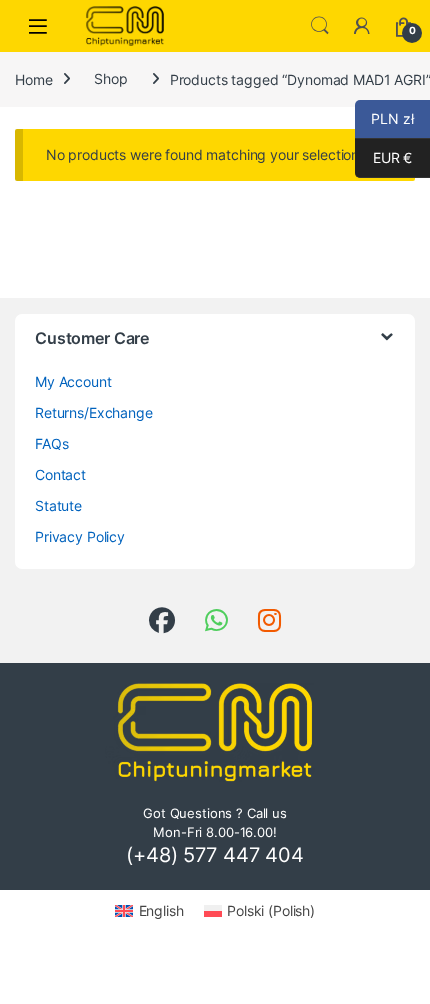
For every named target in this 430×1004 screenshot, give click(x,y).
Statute (58, 505)
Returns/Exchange (94, 412)
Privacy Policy (80, 536)
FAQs (51, 443)
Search (320, 26)
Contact (60, 474)
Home (33, 78)
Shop (110, 78)
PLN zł (384, 118)
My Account (73, 381)
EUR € (383, 157)
